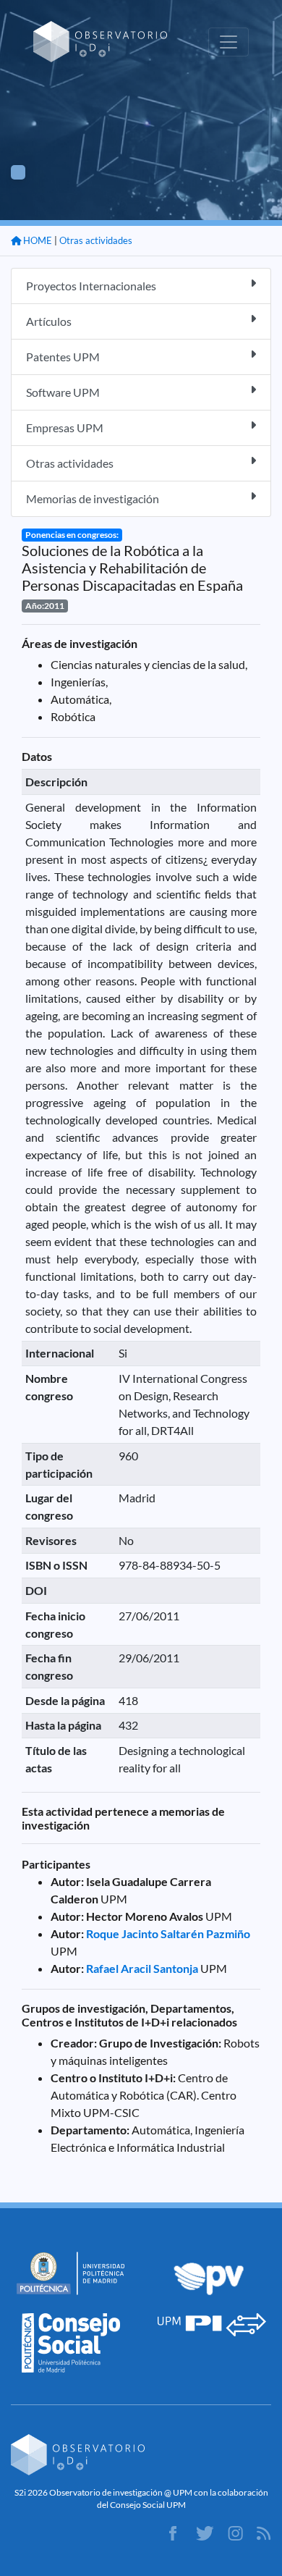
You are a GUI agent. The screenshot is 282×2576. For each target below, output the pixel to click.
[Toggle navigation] (228, 42)
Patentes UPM (63, 357)
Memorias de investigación (93, 498)
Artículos (49, 321)
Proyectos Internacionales (91, 286)
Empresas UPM (65, 428)
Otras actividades (96, 240)
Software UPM (63, 392)
